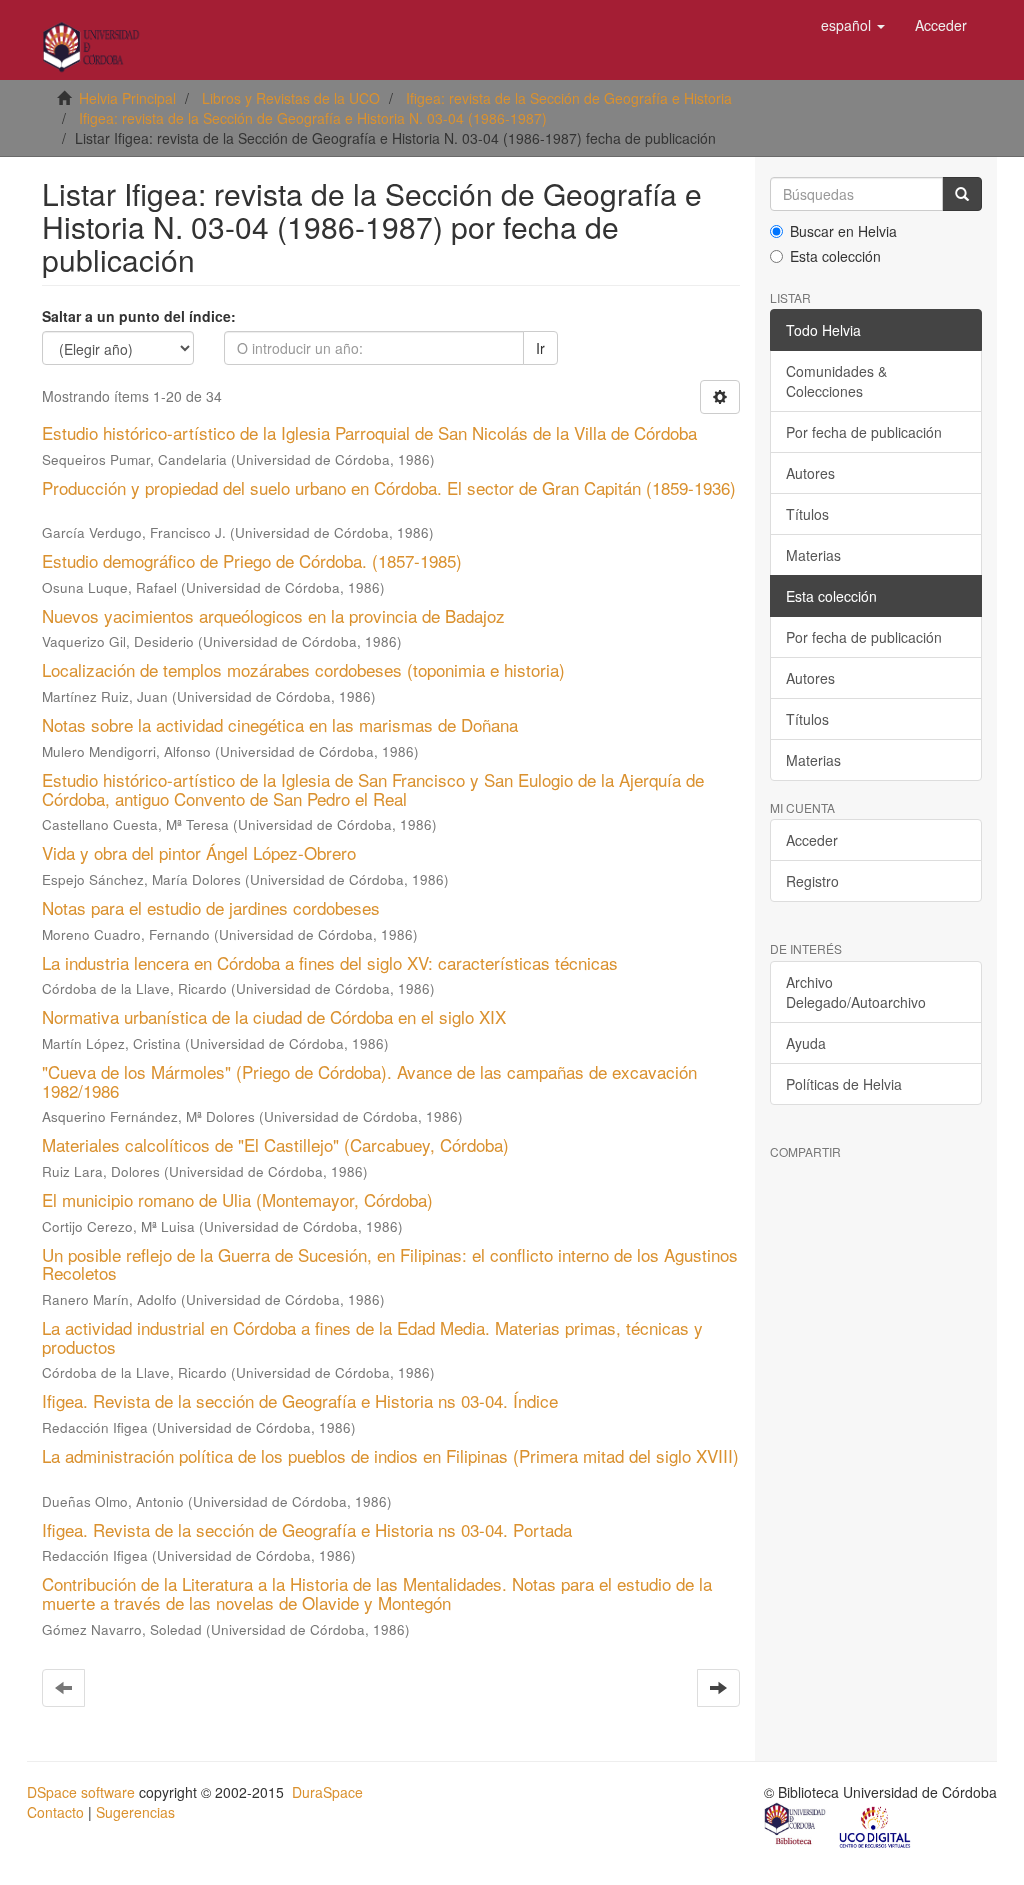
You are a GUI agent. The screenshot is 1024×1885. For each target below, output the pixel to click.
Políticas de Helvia (844, 1084)
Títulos (807, 514)
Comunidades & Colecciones (836, 381)
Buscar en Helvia (843, 231)
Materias (813, 555)
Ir (540, 348)
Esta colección (835, 256)
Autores (810, 473)
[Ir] (962, 194)
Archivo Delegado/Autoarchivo (856, 992)
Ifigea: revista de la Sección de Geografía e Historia (569, 98)
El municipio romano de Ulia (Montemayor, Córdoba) (237, 1199)
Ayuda (806, 1043)
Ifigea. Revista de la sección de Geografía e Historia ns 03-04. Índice (300, 1400)
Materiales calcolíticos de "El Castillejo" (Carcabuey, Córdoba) (275, 1144)
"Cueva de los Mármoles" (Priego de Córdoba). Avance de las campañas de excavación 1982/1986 (369, 1081)
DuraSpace (327, 1792)
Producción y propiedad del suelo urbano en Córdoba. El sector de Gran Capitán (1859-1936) (389, 487)
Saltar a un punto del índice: (139, 316)
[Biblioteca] (796, 1826)
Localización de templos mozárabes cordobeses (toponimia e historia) (303, 669)
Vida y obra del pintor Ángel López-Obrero (199, 852)
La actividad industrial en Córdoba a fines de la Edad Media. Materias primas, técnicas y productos (372, 1337)
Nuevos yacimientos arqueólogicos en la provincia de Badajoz (273, 615)
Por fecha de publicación (864, 432)
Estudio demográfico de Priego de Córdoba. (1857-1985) (252, 560)
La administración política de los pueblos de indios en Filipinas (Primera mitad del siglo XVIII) (390, 1455)
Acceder (812, 840)
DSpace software (81, 1792)
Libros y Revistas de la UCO (291, 98)
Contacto (55, 1812)
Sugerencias (135, 1812)
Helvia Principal (127, 98)
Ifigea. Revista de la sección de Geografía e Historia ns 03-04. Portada (307, 1529)
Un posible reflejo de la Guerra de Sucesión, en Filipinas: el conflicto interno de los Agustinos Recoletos (390, 1264)
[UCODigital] (876, 1826)
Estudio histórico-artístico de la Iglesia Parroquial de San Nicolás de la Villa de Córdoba (369, 432)
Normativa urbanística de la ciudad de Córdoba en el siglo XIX (274, 1016)
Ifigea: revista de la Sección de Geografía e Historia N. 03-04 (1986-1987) (313, 118)
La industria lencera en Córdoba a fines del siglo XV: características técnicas (330, 962)
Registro (812, 881)
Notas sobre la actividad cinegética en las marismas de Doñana (280, 724)
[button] (853, 25)
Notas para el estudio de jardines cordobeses (211, 907)
